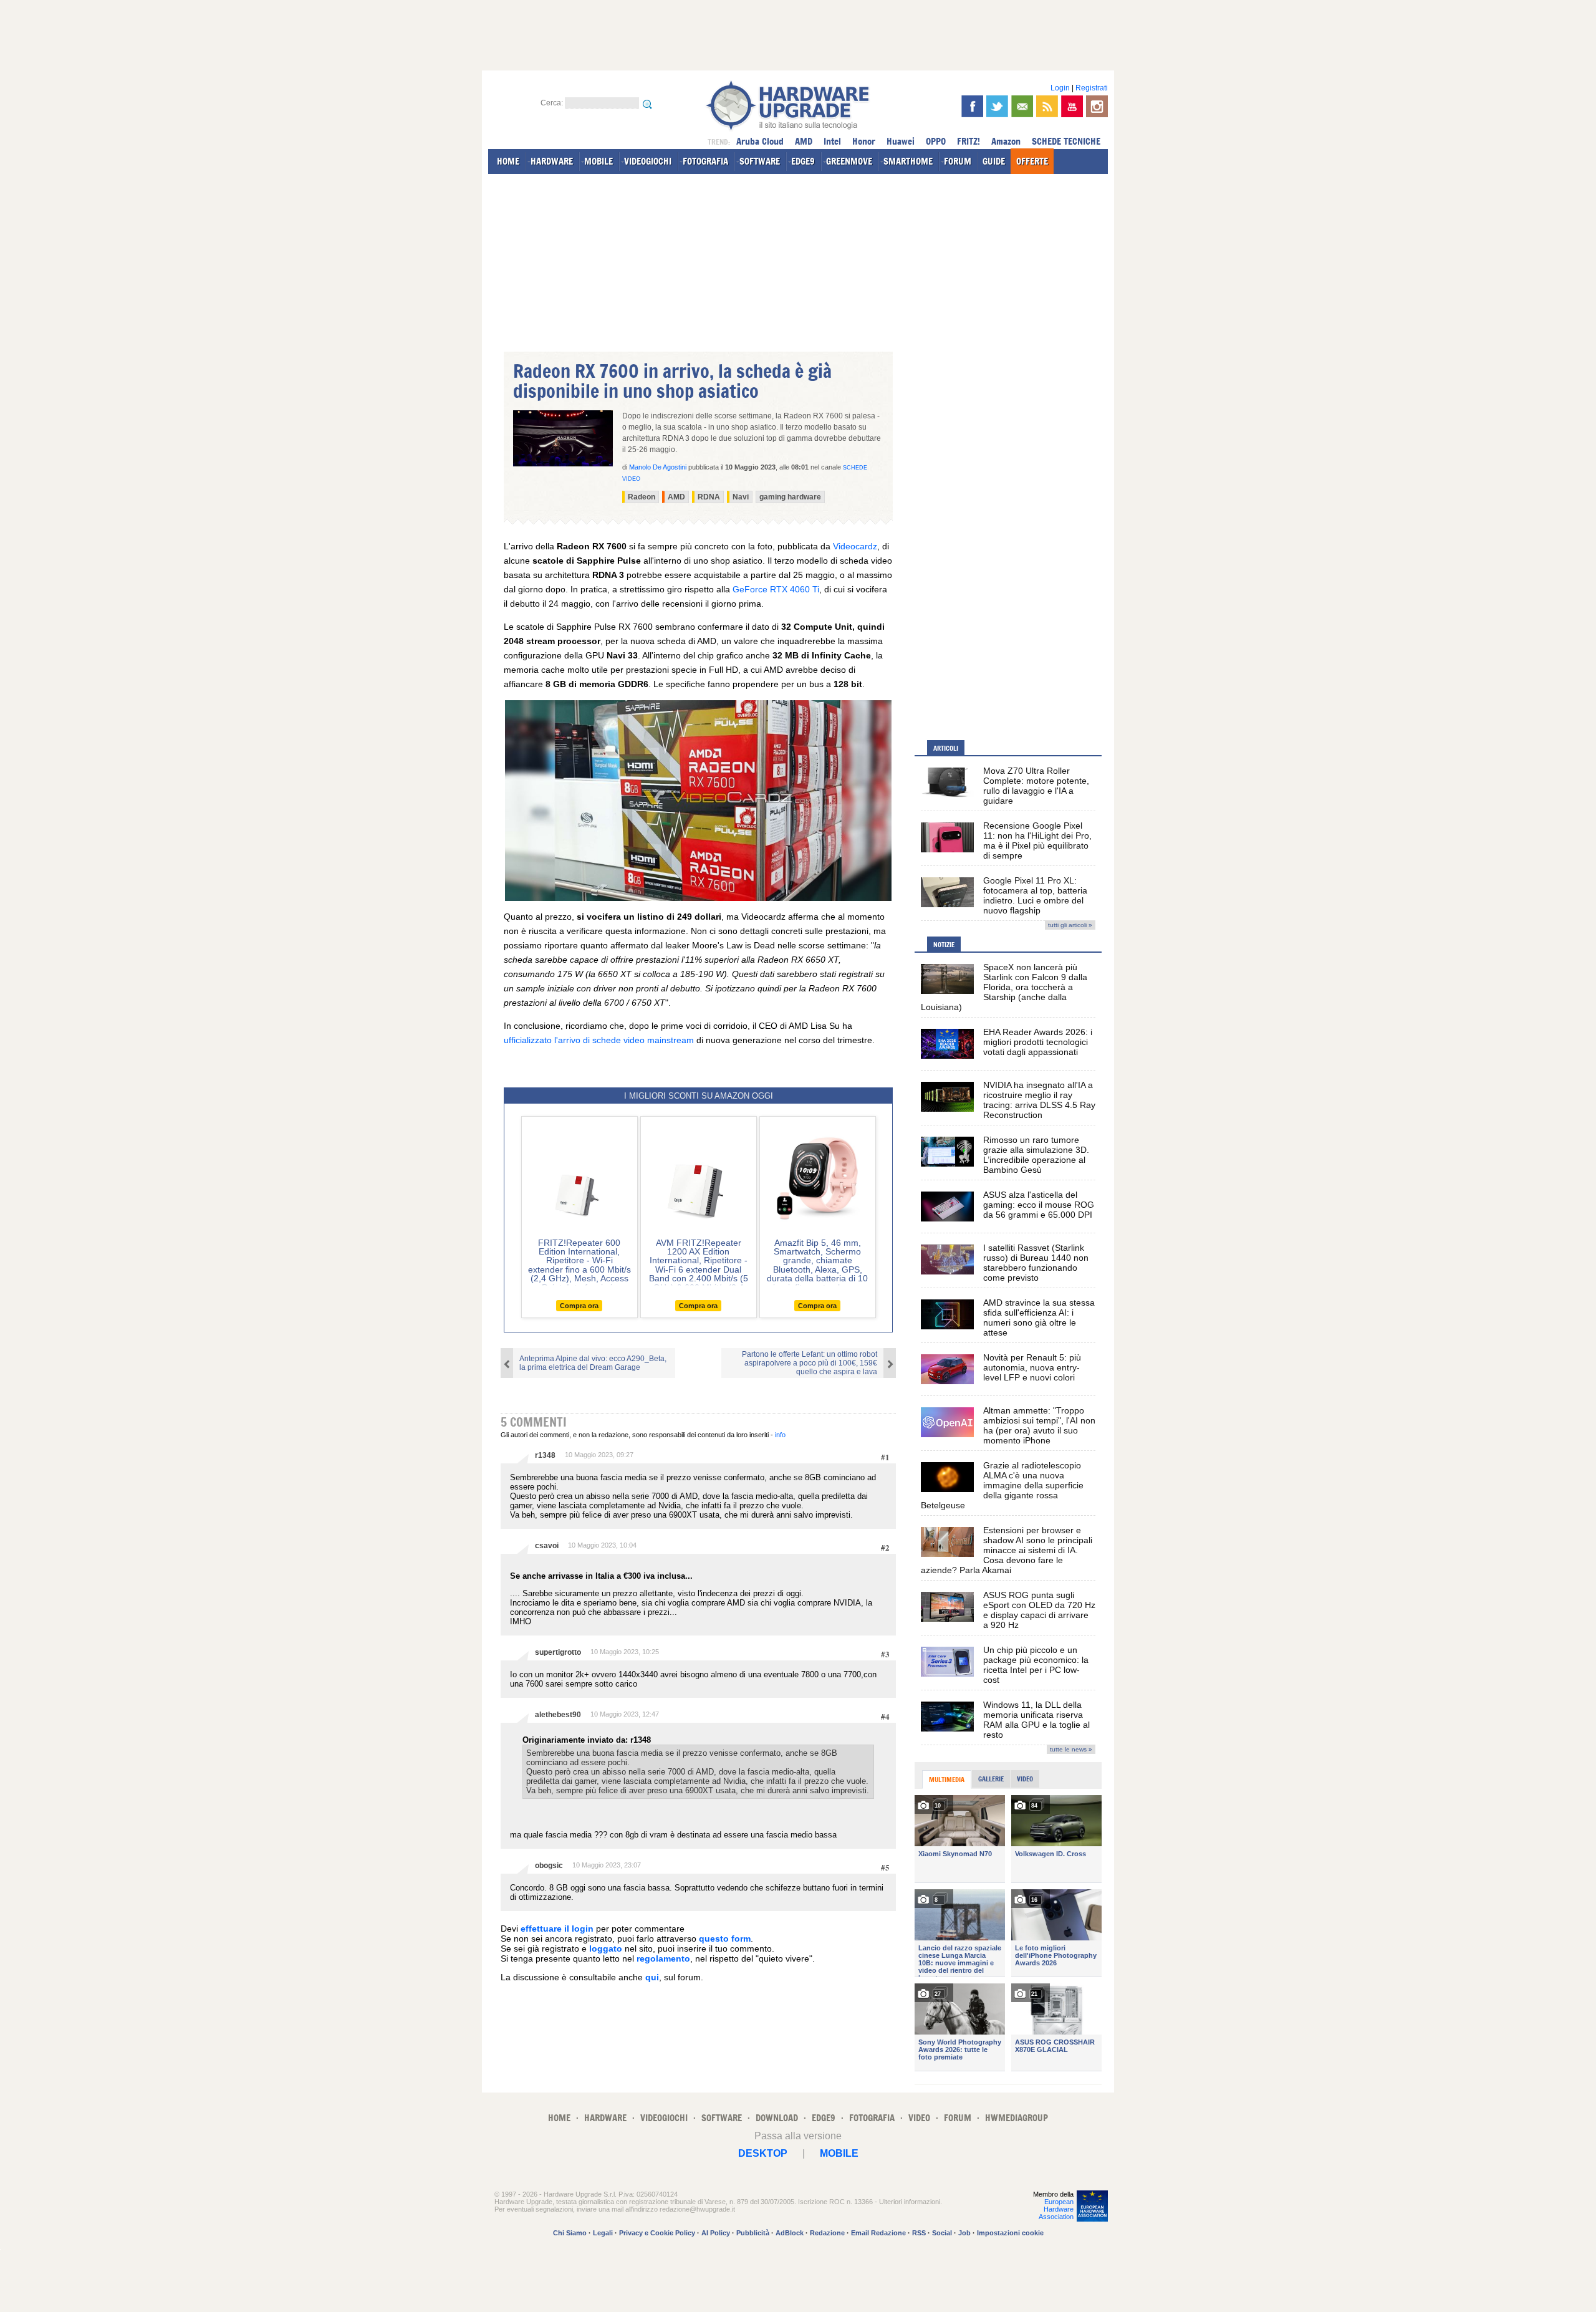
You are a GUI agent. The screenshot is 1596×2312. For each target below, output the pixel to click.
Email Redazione (878, 2233)
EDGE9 (803, 161)
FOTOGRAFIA (705, 161)
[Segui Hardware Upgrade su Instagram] (1097, 106)
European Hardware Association (1056, 2209)
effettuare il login (557, 1929)
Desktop (763, 2153)
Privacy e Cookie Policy (657, 2233)
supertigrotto (558, 1652)
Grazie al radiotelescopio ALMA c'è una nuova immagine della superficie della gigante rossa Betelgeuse (1002, 1485)
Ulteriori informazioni (910, 2202)
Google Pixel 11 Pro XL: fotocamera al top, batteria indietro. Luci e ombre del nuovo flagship (1035, 895)
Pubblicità (753, 2233)
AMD (804, 141)
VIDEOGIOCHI (648, 161)
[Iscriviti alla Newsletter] (1022, 106)
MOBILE (598, 161)
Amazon (1006, 141)
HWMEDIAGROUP (1017, 2118)
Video (1025, 1779)
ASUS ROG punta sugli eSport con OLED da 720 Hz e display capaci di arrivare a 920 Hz (1039, 1610)
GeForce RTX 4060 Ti (776, 589)
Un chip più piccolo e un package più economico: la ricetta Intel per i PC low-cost (1036, 1665)
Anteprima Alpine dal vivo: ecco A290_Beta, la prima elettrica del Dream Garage (593, 1363)
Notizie (944, 945)
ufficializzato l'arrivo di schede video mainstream (599, 1040)
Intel (832, 141)
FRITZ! (969, 141)
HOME (508, 161)
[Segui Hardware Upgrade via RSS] (1047, 106)
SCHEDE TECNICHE (1066, 141)
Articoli (946, 748)
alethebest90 (558, 1715)
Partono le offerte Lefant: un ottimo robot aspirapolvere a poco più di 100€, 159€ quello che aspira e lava (810, 1363)
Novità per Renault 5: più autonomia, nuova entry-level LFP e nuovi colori (1032, 1367)
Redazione (827, 2233)
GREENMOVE (849, 161)
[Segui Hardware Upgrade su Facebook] (972, 106)
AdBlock (790, 2233)
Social (942, 2233)
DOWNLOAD (777, 2118)
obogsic (549, 1866)
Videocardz (855, 546)
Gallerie (991, 1779)
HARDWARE (552, 161)
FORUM (958, 161)
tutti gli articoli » (1070, 925)
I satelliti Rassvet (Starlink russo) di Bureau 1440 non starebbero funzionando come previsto (1036, 1263)
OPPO (936, 141)
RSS (919, 2233)
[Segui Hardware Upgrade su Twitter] (997, 106)
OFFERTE (1032, 161)
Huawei (901, 141)
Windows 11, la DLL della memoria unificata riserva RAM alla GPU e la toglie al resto (1036, 1720)
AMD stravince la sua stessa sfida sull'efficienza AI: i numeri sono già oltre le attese (1039, 1317)
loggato (606, 1948)
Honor (864, 141)
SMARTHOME (908, 161)
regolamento (663, 1958)
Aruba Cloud (760, 141)
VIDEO (919, 2118)
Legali (603, 2233)
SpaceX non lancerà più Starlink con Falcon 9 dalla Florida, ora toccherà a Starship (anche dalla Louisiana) (1004, 987)
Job (964, 2233)
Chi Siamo (570, 2233)
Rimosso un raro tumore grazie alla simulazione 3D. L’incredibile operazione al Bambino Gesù (1036, 1155)
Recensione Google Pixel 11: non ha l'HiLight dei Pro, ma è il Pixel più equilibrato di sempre (1037, 841)
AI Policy (716, 2233)
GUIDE (994, 161)
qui (652, 1977)
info (780, 1435)
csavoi (547, 1546)
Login (1060, 88)
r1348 (545, 1455)
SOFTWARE (760, 161)
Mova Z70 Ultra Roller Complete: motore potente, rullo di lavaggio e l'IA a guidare (1036, 786)
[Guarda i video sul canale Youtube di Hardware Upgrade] (1072, 106)
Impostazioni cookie (1010, 2233)
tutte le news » (1071, 1749)
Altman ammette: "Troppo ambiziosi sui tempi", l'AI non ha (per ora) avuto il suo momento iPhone (1039, 1425)
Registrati (1092, 88)
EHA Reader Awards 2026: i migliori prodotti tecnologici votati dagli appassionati (1038, 1042)
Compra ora (579, 1306)
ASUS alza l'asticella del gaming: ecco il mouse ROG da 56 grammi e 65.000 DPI (1039, 1205)
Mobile (839, 2153)
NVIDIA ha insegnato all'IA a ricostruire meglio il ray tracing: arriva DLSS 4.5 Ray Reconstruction (1039, 1100)
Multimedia (947, 1780)
